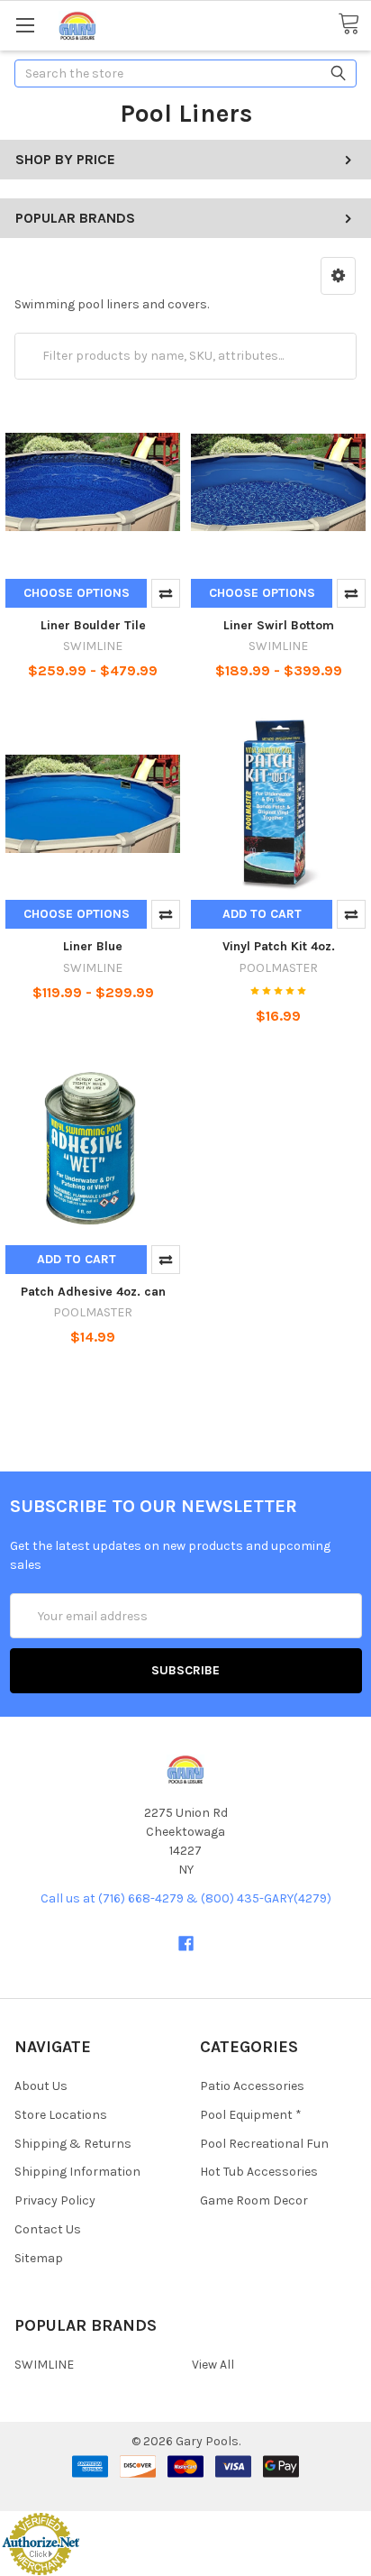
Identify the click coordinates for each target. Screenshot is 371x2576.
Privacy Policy (55, 2200)
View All (213, 2365)
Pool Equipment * (251, 2115)
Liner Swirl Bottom (279, 625)
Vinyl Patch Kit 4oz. (279, 946)
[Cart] (354, 24)
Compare (166, 593)
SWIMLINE (44, 2365)
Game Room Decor (254, 2200)
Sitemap (39, 2258)
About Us (41, 2086)
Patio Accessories (252, 2086)
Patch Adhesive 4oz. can (93, 1292)
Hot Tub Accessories (259, 2172)
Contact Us (48, 2229)
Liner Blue (93, 946)
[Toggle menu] (25, 25)
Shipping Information (77, 2172)
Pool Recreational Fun (264, 2144)
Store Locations (61, 2115)
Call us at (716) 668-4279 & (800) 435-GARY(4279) (186, 1898)
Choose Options (77, 593)
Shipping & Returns (73, 2144)
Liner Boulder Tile (93, 625)
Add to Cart (262, 914)
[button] (338, 276)
